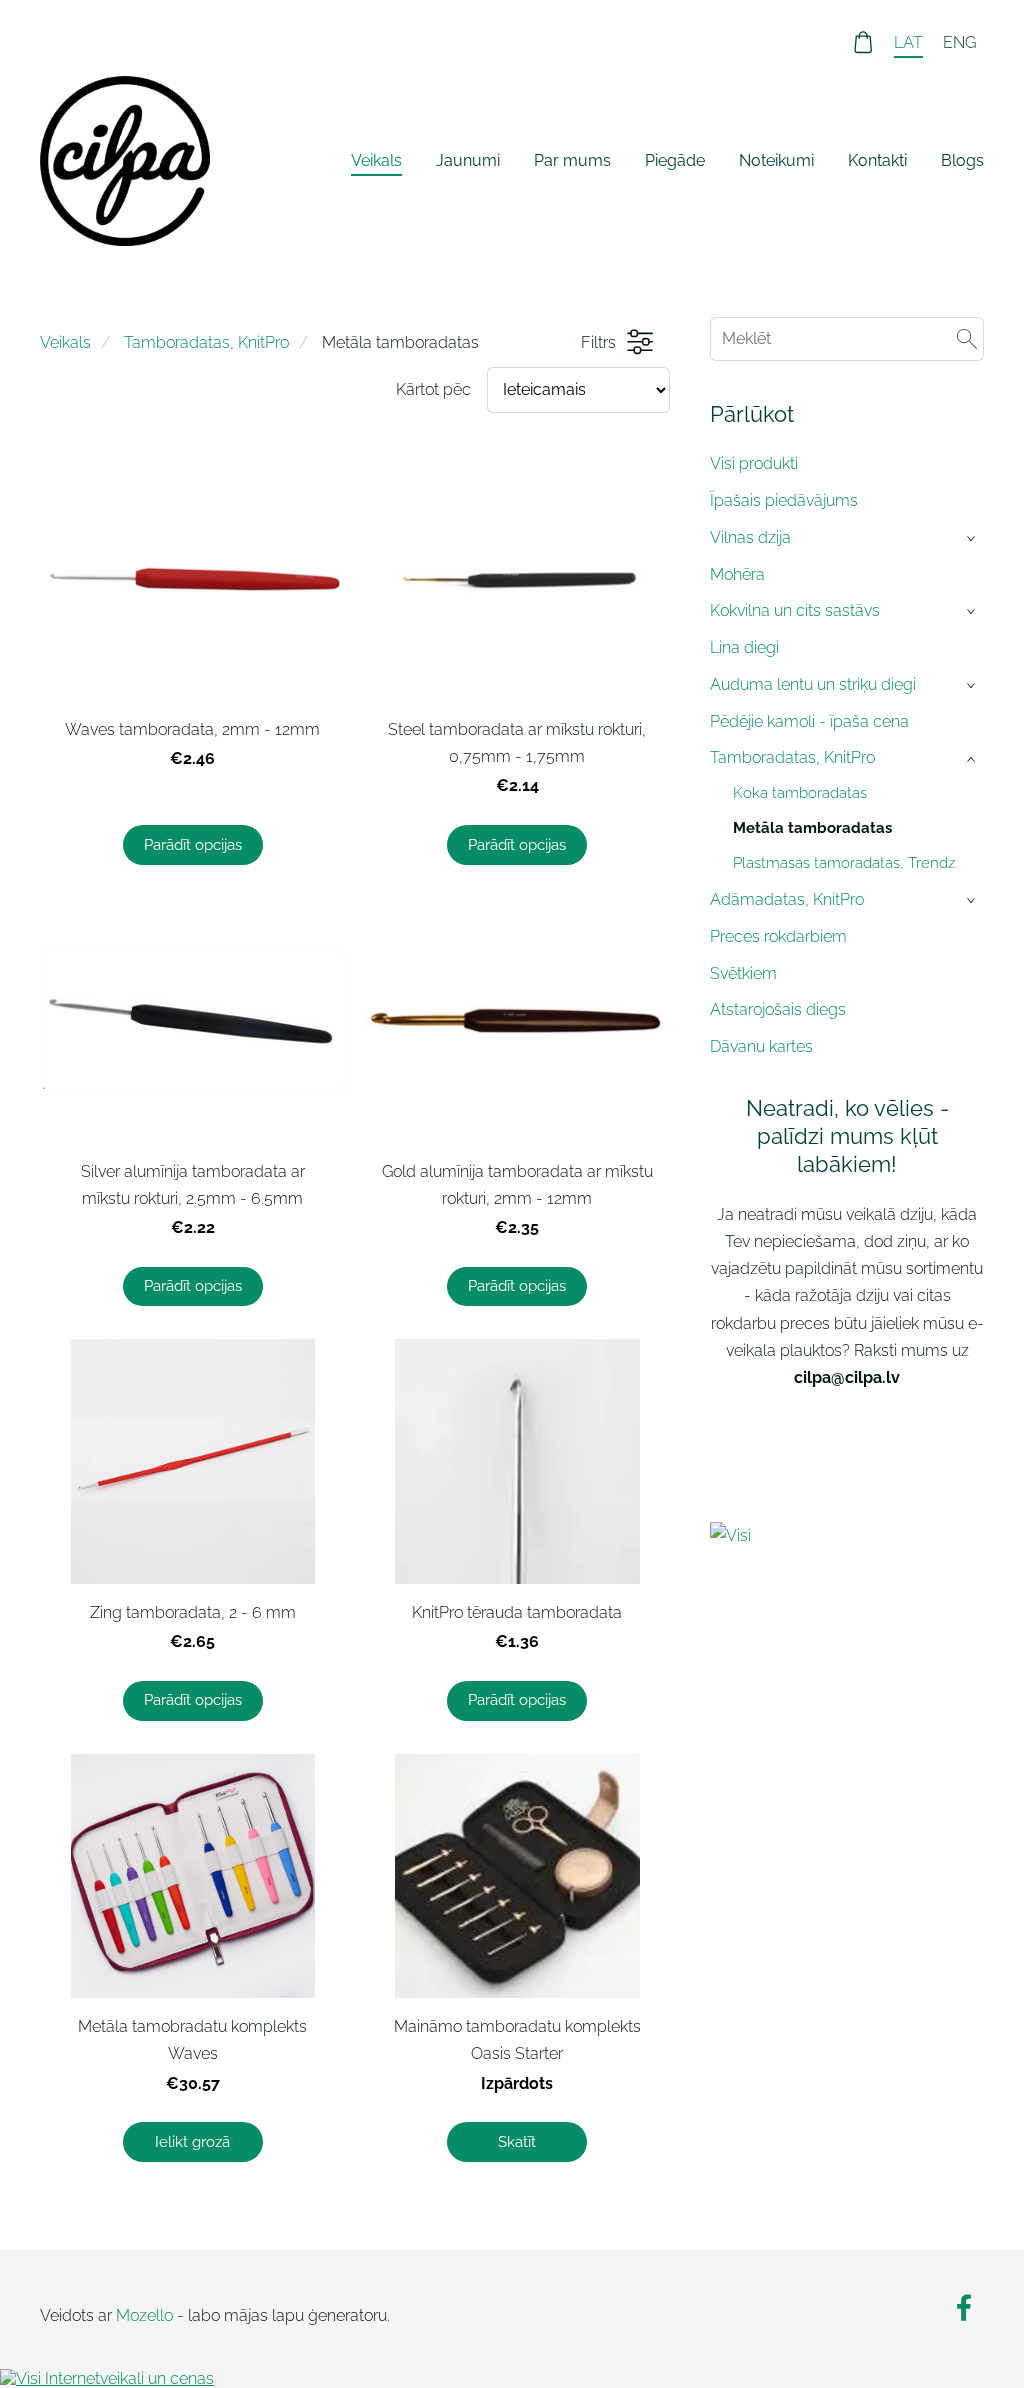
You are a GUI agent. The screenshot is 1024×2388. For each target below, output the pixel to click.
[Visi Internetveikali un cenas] (847, 1537)
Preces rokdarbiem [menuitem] (778, 936)
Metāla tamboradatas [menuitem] (812, 828)
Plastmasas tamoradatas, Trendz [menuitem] (844, 863)
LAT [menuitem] (908, 42)
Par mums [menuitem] (572, 160)
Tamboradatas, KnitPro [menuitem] (792, 757)
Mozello (144, 2315)
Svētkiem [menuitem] (743, 973)
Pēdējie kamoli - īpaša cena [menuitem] (809, 721)
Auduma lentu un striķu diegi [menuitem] (813, 684)
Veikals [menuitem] (376, 160)
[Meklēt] (967, 338)
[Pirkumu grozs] (863, 42)
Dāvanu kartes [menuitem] (761, 1046)
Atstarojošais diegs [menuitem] (778, 1009)
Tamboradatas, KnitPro (206, 342)
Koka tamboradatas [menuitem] (800, 793)
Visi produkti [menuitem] (754, 463)
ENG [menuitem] (959, 42)
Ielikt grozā (192, 2142)
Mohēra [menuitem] (737, 574)
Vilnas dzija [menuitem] (750, 537)
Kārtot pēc (433, 389)
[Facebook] (964, 2307)
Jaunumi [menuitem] (468, 160)
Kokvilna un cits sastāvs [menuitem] (795, 610)
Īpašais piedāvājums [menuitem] (784, 500)
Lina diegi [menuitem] (744, 647)
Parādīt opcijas (193, 845)
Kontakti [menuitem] (877, 160)
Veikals (65, 342)
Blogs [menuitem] (962, 160)
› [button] (973, 538)
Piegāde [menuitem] (675, 160)
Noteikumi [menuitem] (776, 160)
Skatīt (517, 2142)
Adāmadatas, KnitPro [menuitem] (787, 899)
